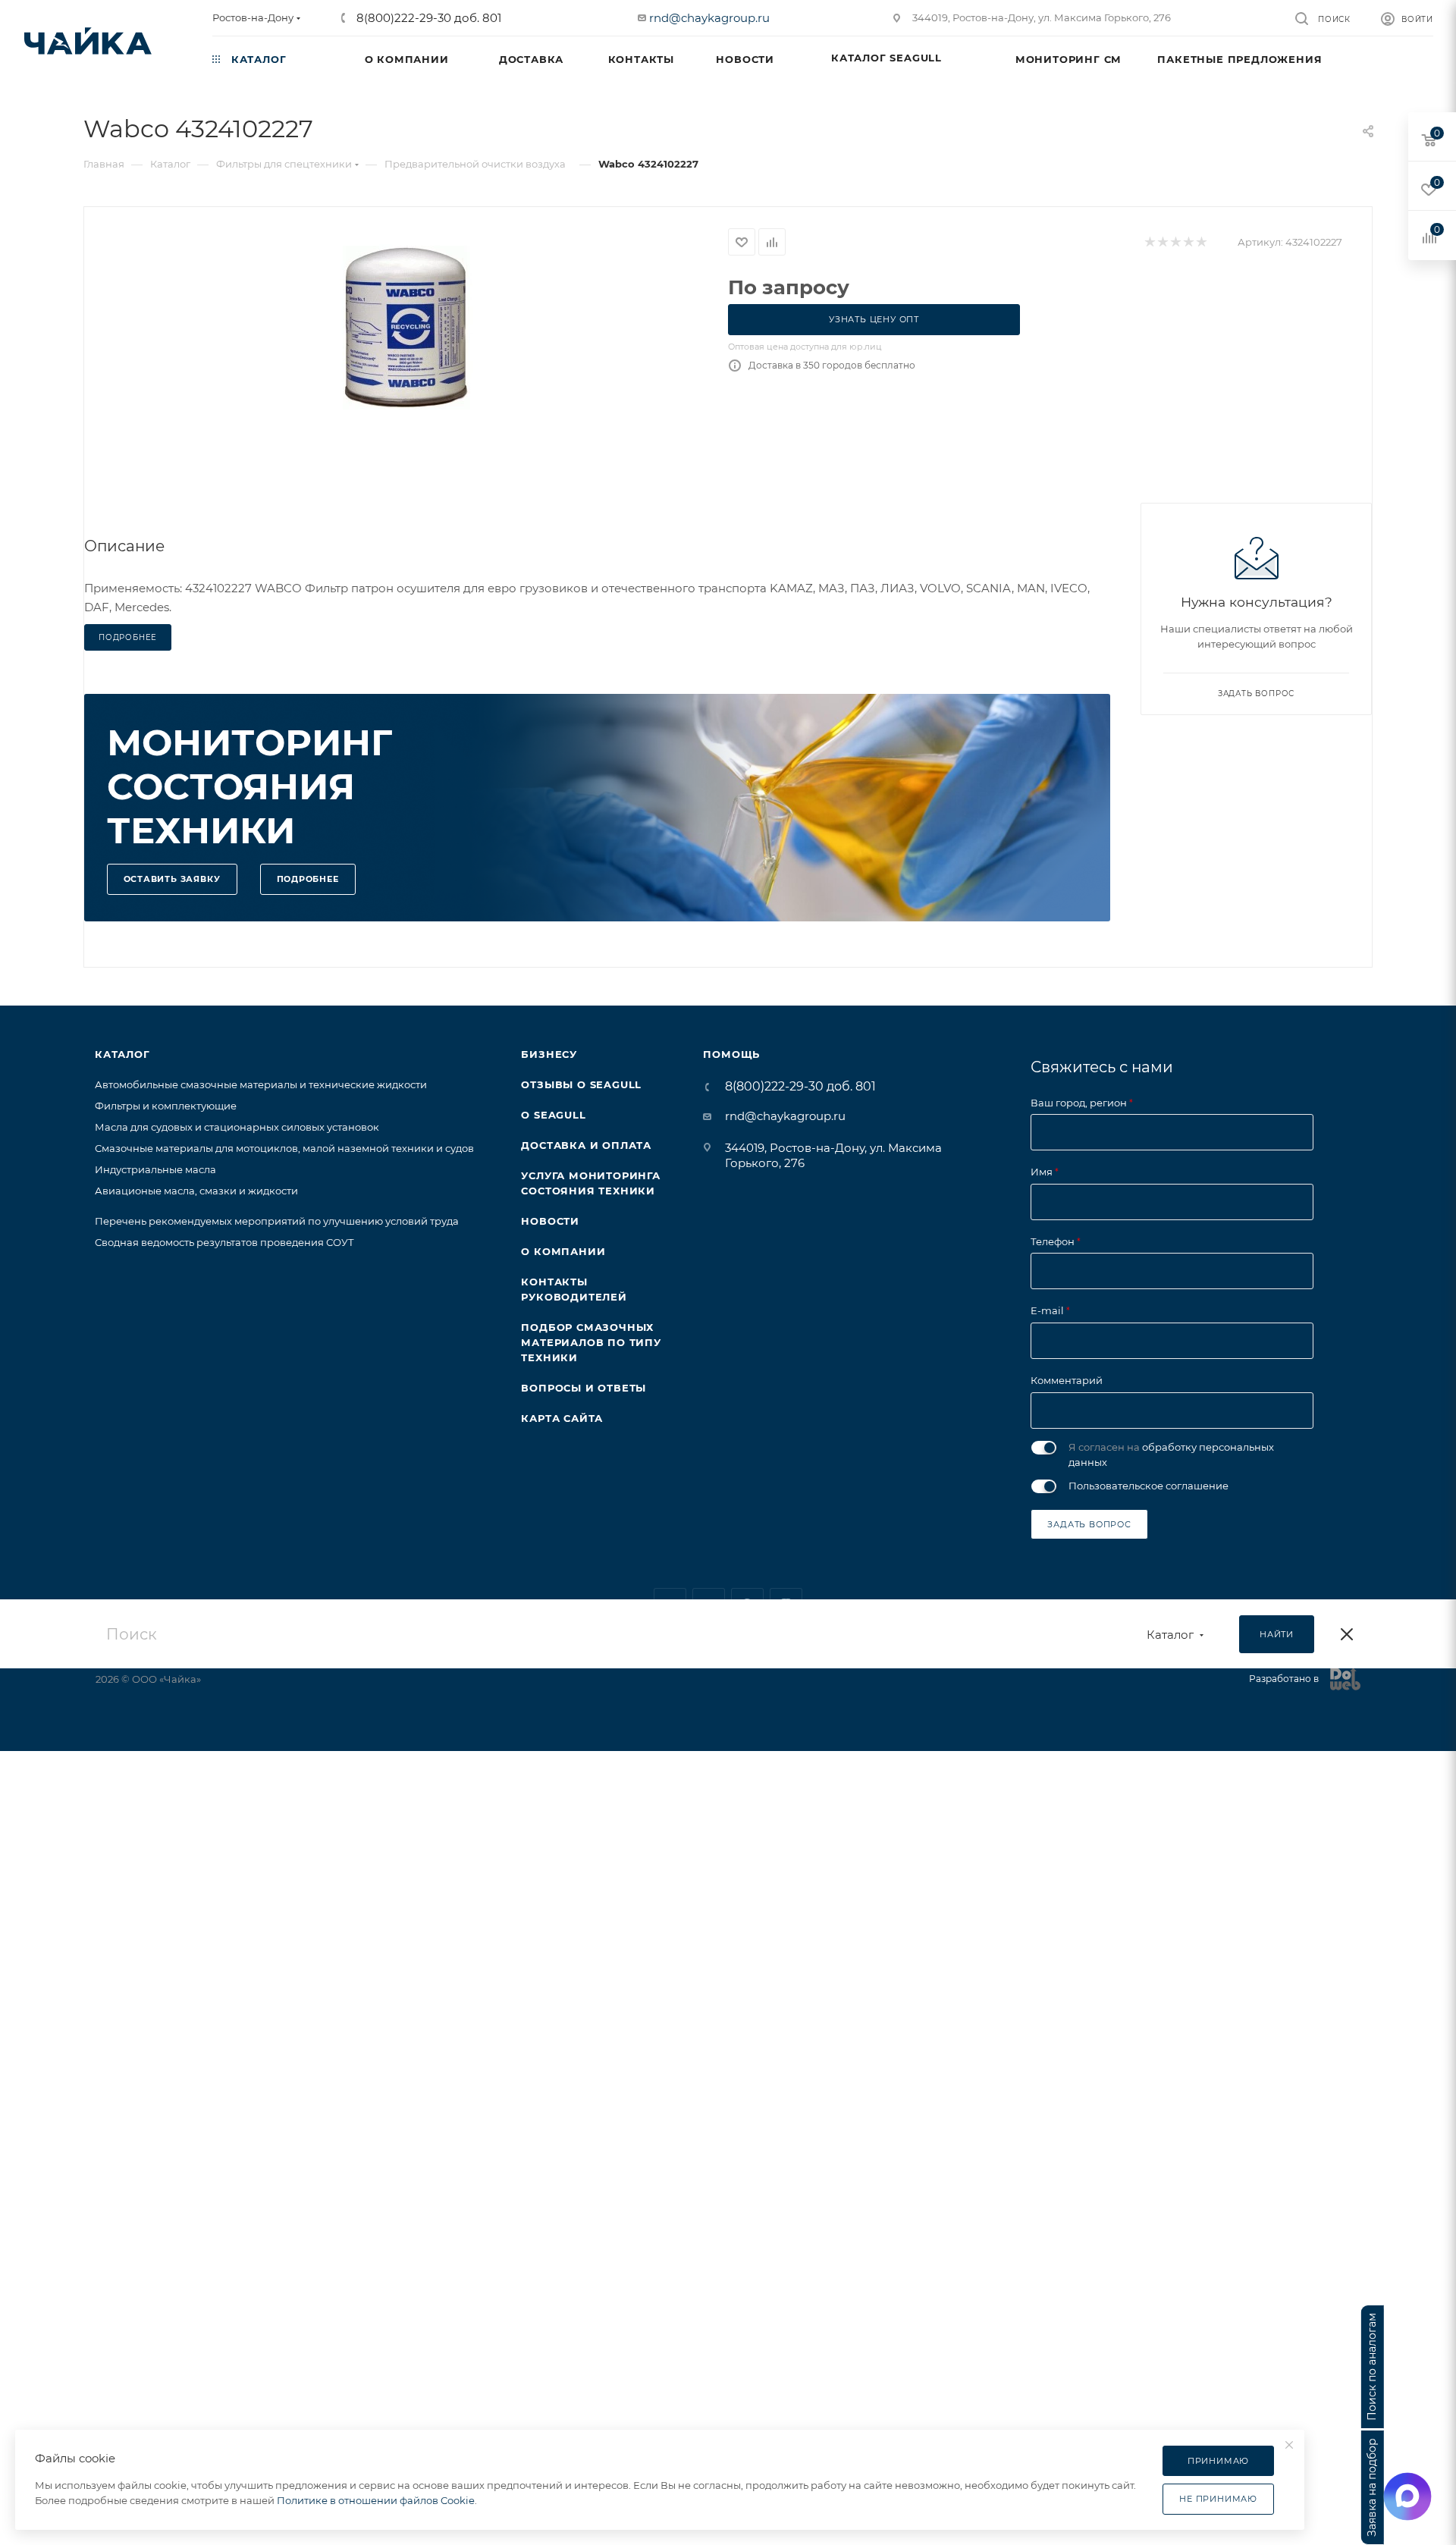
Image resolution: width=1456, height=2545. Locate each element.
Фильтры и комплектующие (166, 1106)
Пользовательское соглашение (1148, 1486)
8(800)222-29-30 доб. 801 (427, 18)
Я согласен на (1171, 1455)
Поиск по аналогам (1372, 2367)
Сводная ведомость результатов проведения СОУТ (224, 1242)
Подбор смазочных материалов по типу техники (591, 1342)
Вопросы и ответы (584, 1388)
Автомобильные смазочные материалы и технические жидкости (261, 1084)
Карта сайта (562, 1418)
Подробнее (308, 879)
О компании (563, 1251)
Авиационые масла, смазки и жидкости (196, 1191)
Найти (1277, 1634)
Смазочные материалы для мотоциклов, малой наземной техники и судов (284, 1148)
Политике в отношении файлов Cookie (376, 2500)
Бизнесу (549, 1054)
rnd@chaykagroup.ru (709, 18)
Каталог (122, 1054)
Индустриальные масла (155, 1169)
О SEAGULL (553, 1115)
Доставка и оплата (586, 1145)
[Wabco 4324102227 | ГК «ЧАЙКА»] (406, 328)
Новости (550, 1221)
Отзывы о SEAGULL (581, 1084)
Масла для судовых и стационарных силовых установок (237, 1127)
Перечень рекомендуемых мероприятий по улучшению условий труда (277, 1221)
